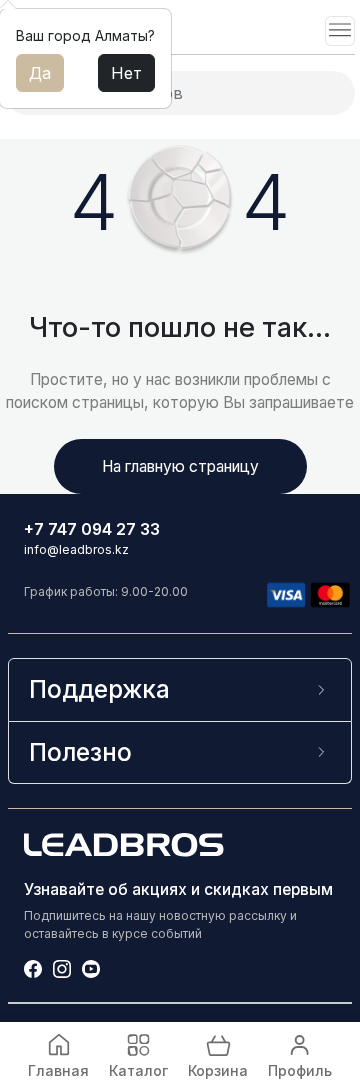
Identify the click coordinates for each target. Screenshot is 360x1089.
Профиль (300, 1070)
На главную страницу (180, 466)
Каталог (138, 1070)
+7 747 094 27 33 (92, 529)
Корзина (218, 1070)
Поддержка (99, 689)
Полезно (80, 752)
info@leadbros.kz (76, 549)
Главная (58, 1070)
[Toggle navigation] (340, 31)
